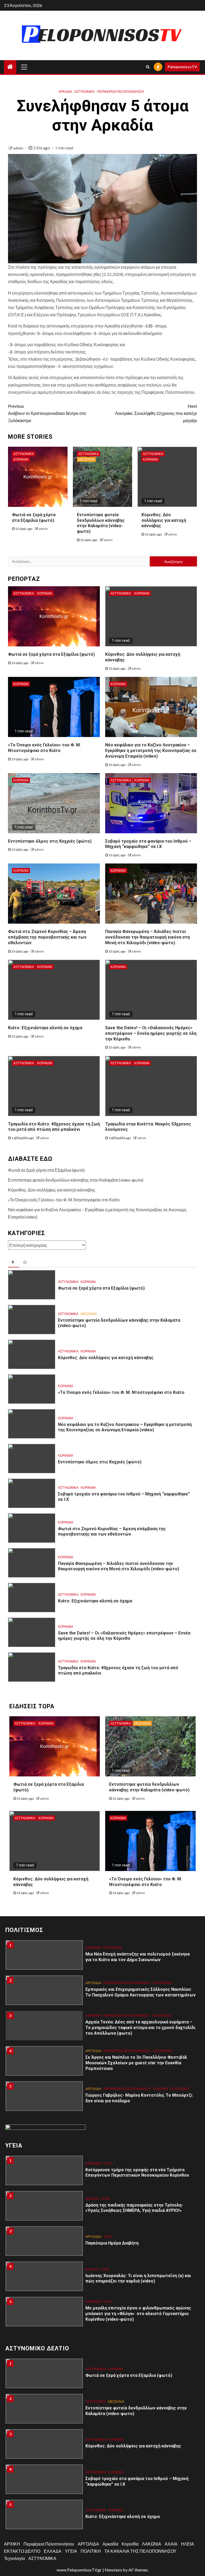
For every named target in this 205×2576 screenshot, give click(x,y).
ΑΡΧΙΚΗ (12, 2544)
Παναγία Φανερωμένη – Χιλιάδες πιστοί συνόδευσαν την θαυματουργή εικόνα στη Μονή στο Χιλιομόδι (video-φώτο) (147, 937)
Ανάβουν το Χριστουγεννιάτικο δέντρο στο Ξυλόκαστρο (47, 413)
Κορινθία (21, 459)
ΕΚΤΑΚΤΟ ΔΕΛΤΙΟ (22, 2551)
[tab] (14, 1263)
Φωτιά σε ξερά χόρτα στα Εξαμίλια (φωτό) (51, 654)
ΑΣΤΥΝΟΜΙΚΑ (84, 92)
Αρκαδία (65, 92)
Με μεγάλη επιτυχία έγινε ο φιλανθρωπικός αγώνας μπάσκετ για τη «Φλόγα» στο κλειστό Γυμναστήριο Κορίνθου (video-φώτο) (138, 2278)
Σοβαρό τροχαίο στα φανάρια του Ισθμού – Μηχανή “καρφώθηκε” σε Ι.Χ (148, 844)
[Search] (148, 67)
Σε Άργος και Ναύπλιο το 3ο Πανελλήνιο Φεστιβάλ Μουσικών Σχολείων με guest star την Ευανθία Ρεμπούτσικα (136, 2028)
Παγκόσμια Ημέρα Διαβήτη (112, 2208)
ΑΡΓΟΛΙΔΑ (93, 1948)
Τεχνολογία (14, 2558)
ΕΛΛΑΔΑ (92, 2234)
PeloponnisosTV (182, 67)
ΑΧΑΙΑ (171, 2544)
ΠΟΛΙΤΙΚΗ (160, 2054)
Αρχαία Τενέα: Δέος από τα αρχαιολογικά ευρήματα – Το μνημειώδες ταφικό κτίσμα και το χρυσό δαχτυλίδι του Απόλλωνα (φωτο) (140, 1992)
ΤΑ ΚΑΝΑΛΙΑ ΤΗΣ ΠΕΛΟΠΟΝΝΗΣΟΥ (140, 2551)
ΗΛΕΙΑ (188, 2544)
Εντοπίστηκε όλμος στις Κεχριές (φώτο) (50, 841)
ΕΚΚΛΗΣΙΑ (93, 2086)
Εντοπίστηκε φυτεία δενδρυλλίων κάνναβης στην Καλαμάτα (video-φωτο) (101, 523)
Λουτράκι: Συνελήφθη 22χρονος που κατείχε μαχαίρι (156, 413)
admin (19, 148)
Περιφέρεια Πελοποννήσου (121, 92)
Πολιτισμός (163, 1948)
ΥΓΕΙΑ (106, 2163)
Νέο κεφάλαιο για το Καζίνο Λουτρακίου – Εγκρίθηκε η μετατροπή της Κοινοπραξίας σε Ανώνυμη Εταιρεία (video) (151, 751)
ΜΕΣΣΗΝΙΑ (86, 459)
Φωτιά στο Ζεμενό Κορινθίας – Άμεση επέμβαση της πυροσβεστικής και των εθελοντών (47, 937)
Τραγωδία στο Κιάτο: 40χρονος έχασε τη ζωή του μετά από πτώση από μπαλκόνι (54, 1127)
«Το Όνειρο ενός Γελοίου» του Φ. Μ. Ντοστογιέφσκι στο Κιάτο (64, 1200)
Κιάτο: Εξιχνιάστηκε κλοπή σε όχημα (45, 1028)
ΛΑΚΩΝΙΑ (152, 2544)
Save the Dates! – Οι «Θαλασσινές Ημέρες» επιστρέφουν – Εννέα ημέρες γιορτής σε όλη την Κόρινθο (151, 1033)
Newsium (113, 2570)
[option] (102, 1958)
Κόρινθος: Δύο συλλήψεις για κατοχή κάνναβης (164, 520)
